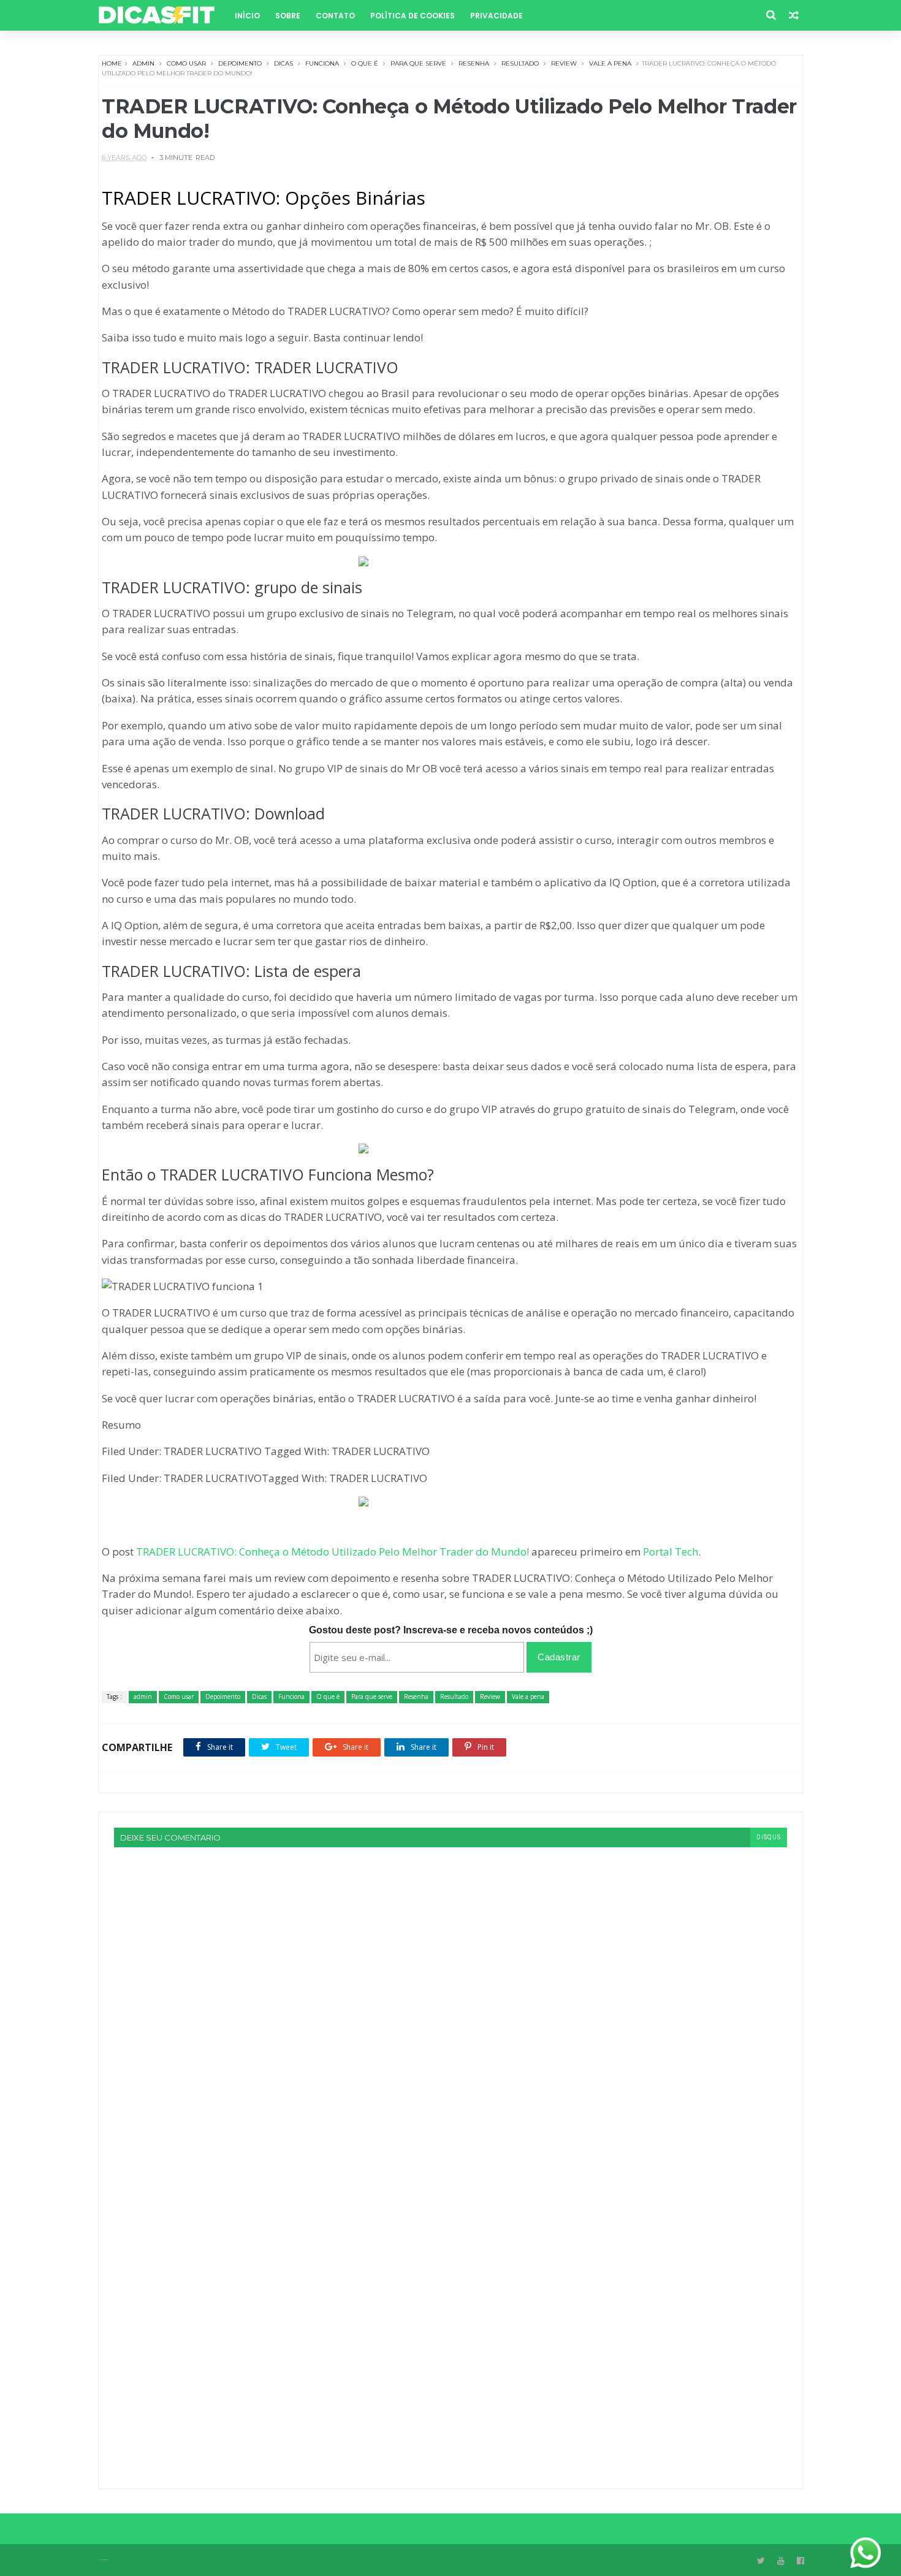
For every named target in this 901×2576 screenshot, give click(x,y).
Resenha (474, 63)
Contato (335, 16)
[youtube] (781, 2561)
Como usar (186, 63)
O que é (365, 63)
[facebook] (800, 2561)
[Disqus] (450, 2000)
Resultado (520, 63)
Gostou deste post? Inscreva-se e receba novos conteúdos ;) (451, 1630)
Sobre (288, 16)
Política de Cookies (412, 16)
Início (247, 16)
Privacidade (496, 16)
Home (112, 63)
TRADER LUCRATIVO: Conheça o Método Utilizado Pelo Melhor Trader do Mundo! (333, 1552)
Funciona (322, 63)
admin (143, 63)
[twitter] (761, 2561)
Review (564, 63)
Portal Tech (671, 1552)
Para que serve (418, 63)
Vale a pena (610, 63)
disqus (769, 1837)
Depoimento (240, 63)
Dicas (283, 63)
